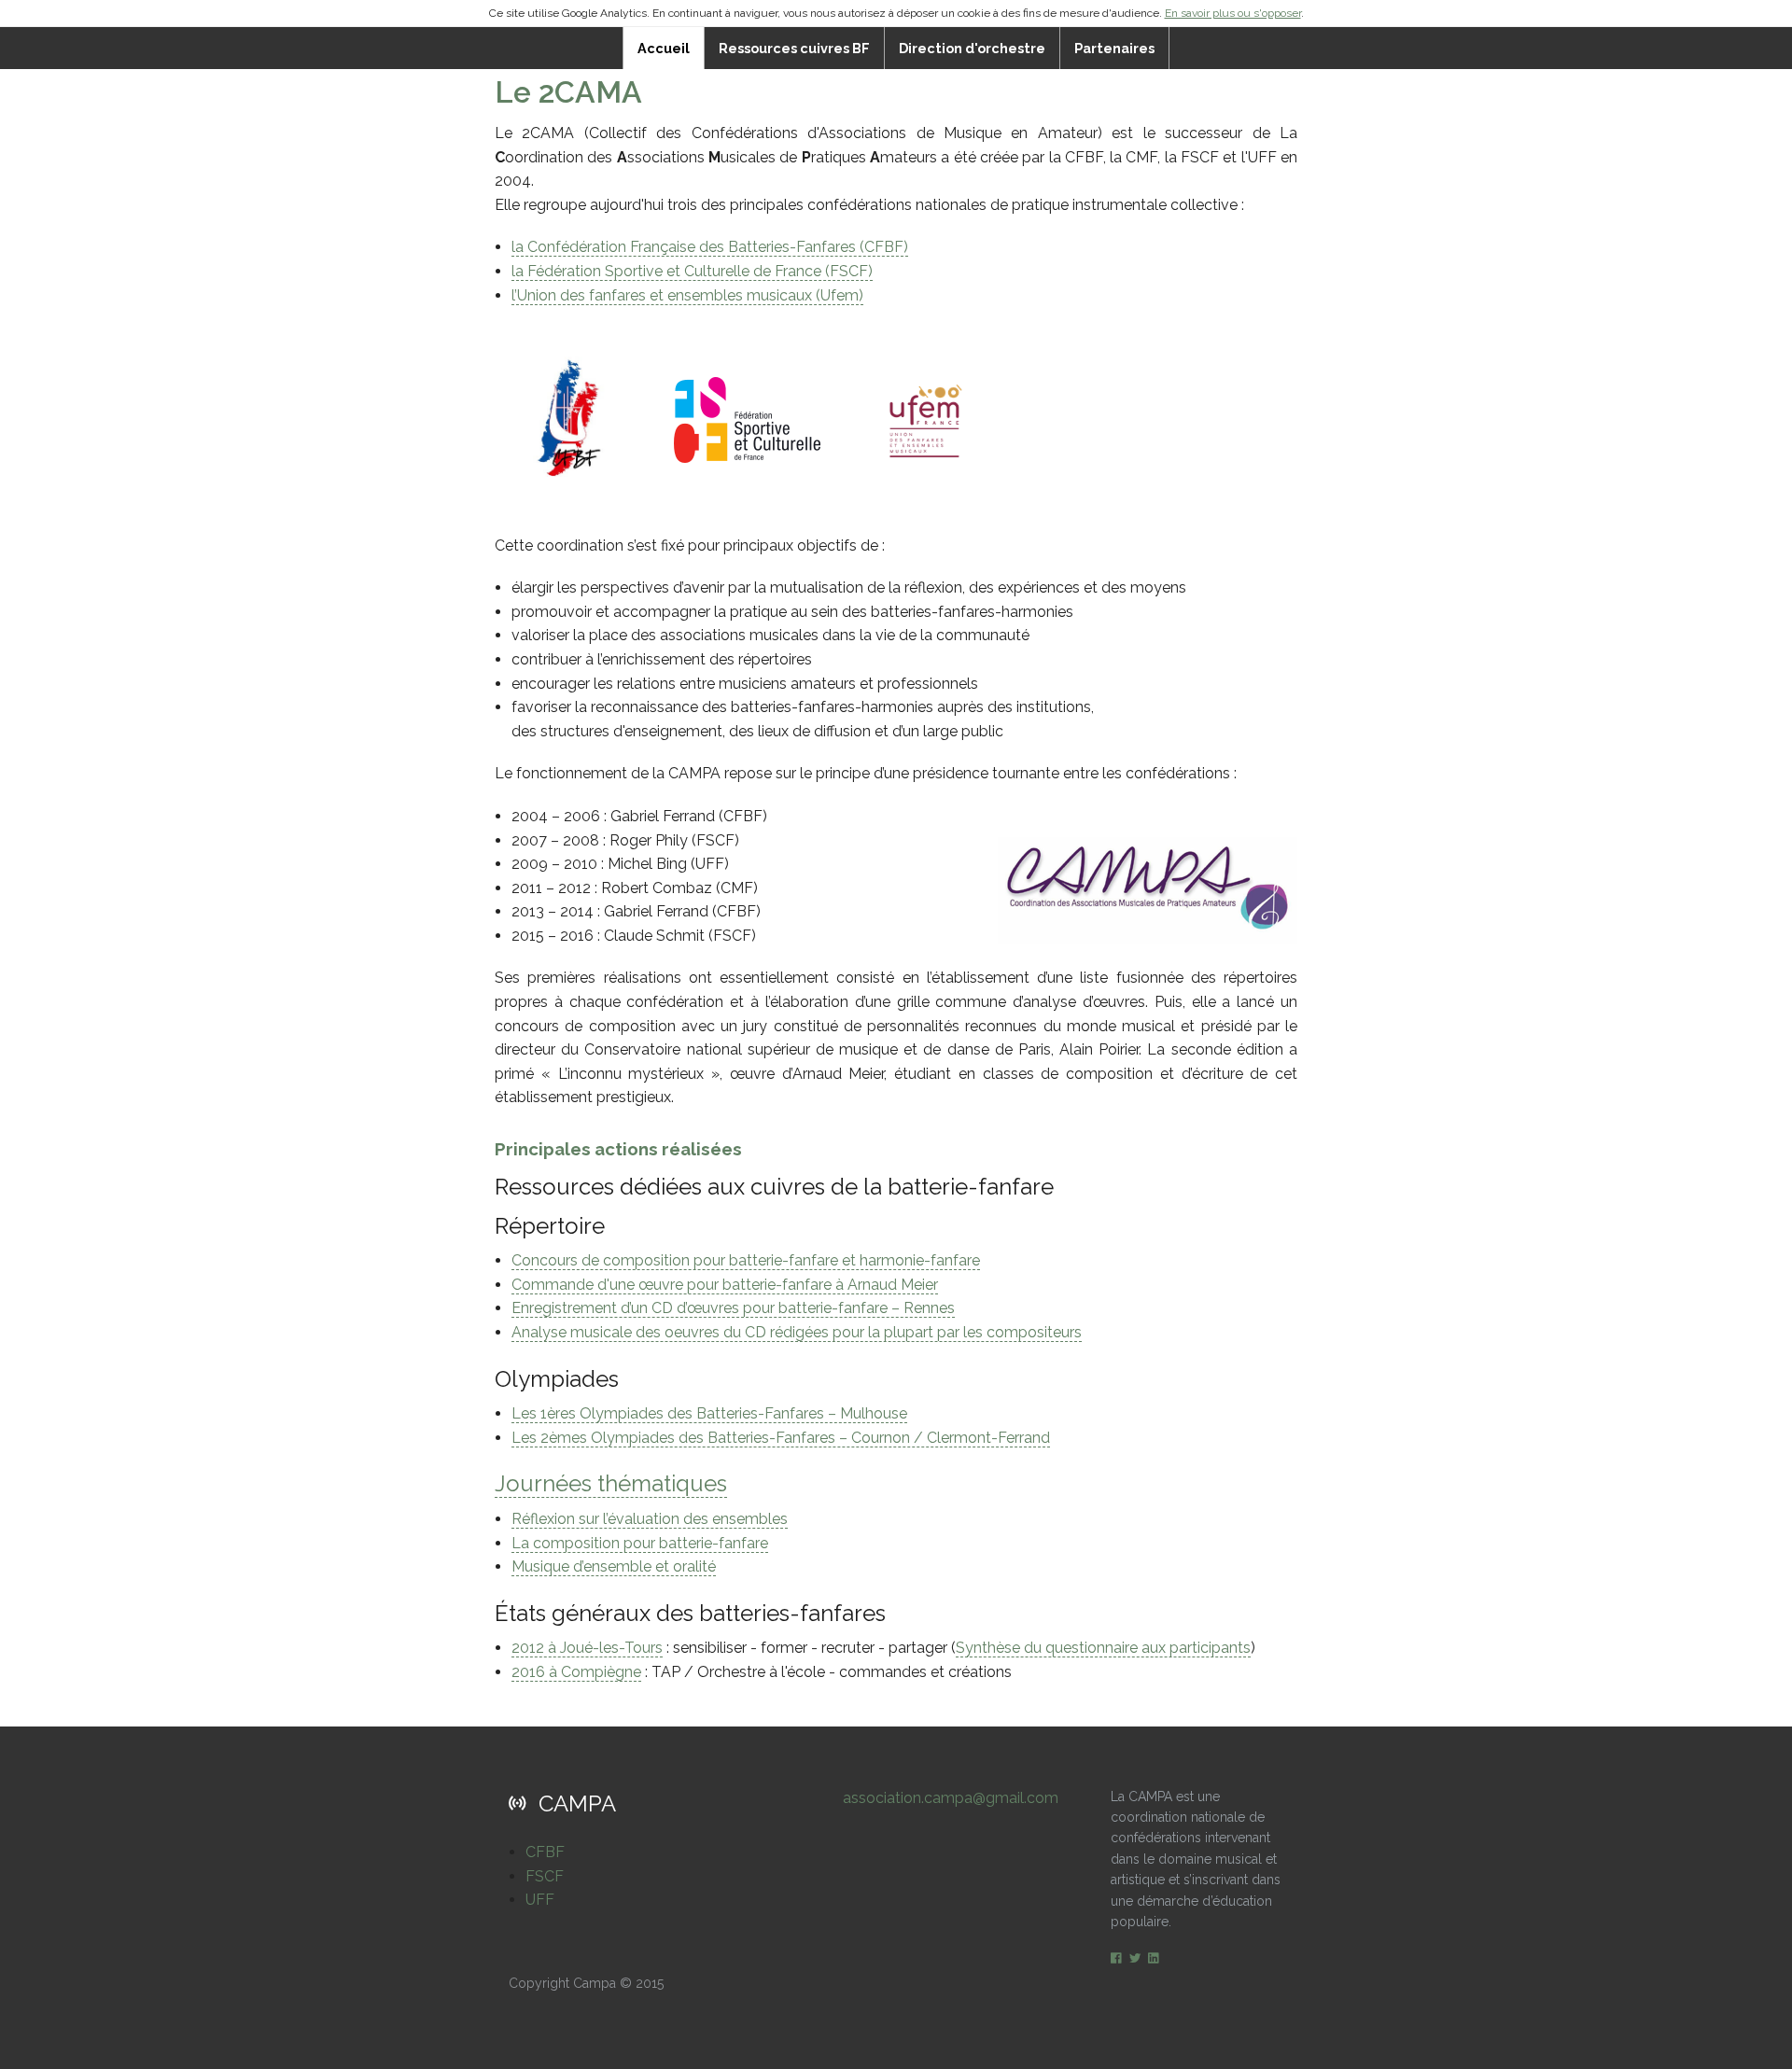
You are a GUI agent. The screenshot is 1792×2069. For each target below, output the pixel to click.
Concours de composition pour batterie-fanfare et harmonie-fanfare (746, 1260)
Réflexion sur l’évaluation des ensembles (650, 1519)
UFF (540, 1900)
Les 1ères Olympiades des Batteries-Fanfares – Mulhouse (709, 1413)
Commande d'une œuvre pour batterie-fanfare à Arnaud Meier (725, 1285)
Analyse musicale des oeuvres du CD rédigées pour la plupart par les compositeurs (797, 1332)
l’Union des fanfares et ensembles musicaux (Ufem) (687, 295)
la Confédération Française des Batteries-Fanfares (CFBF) (710, 247)
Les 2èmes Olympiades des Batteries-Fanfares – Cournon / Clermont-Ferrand (781, 1438)
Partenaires (1114, 48)
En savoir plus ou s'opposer (1233, 13)
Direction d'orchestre (972, 48)
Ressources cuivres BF (794, 48)
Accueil (664, 48)
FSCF (545, 1876)
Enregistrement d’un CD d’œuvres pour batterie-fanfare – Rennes (733, 1308)
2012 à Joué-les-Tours (587, 1648)
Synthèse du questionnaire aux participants (1103, 1648)
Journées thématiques (611, 1483)
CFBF (545, 1852)
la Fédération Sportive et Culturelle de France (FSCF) (692, 271)
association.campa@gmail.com (951, 1798)
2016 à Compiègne (576, 1672)
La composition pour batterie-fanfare (640, 1543)
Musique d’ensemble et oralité (614, 1566)
